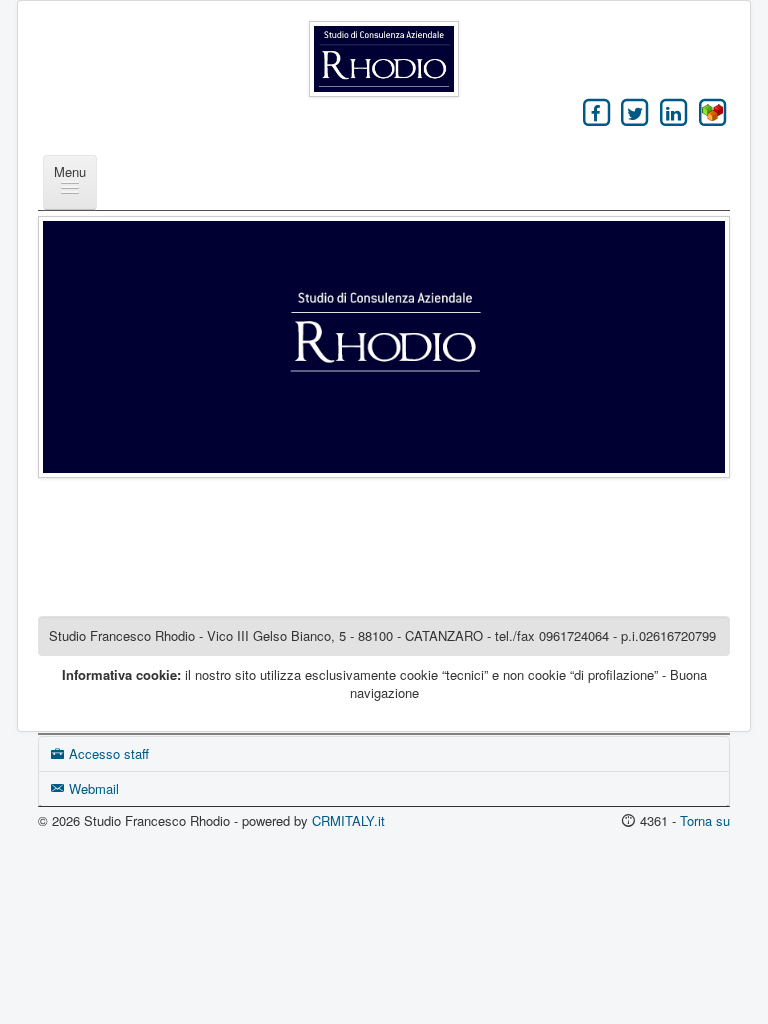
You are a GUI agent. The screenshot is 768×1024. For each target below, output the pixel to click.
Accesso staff (107, 753)
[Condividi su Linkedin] (673, 112)
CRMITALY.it (348, 820)
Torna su (705, 820)
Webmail (92, 788)
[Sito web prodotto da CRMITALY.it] (712, 112)
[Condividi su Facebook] (596, 112)
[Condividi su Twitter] (635, 112)
